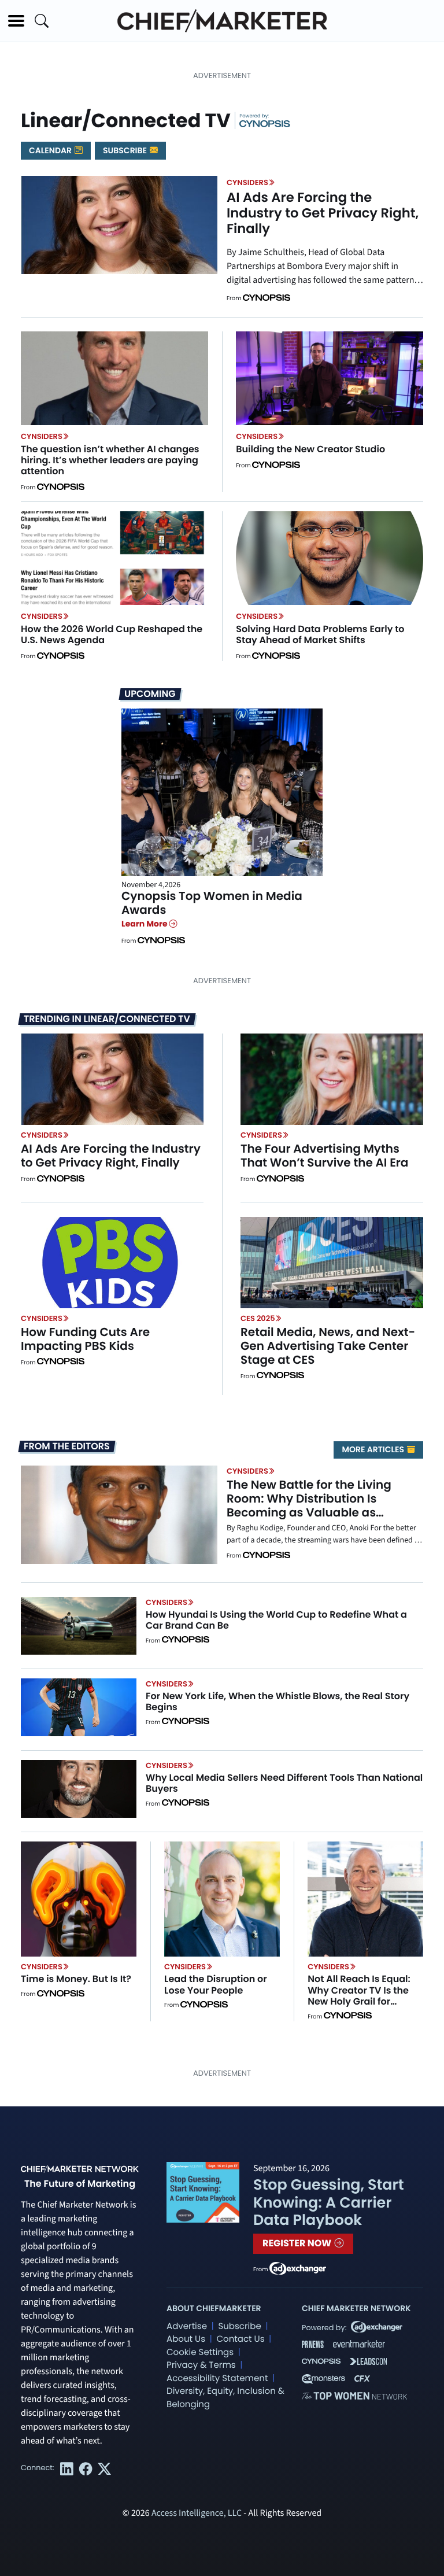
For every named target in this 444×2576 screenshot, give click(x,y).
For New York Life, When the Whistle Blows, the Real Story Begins (277, 1702)
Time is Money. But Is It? (76, 1979)
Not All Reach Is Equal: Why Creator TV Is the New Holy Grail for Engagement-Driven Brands (359, 2001)
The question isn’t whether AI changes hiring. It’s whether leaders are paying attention (110, 460)
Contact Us (240, 2339)
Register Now (298, 2243)
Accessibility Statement (217, 2378)
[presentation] (119, 224)
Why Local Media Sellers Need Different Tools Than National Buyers (284, 1783)
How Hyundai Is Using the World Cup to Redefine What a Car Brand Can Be (276, 1620)
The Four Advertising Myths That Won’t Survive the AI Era (324, 1156)
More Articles (374, 1449)
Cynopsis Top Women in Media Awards (212, 903)
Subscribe (126, 150)
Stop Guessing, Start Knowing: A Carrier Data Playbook (329, 2202)
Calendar (51, 150)
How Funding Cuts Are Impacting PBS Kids (85, 1339)
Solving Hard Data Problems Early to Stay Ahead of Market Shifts (320, 634)
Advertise (187, 2326)
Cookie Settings (200, 2352)
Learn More (145, 924)
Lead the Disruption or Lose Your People (216, 1984)
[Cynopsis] (265, 123)
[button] (16, 21)
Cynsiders (247, 182)
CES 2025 (258, 1318)
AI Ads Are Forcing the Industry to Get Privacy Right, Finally (323, 213)
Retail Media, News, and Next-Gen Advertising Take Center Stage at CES (328, 1346)
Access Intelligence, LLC (197, 2514)
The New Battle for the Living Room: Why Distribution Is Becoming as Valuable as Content (309, 1505)
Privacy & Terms (201, 2365)
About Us (186, 2339)
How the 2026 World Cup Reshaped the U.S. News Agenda (112, 634)
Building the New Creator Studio (310, 449)
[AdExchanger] (298, 2268)
